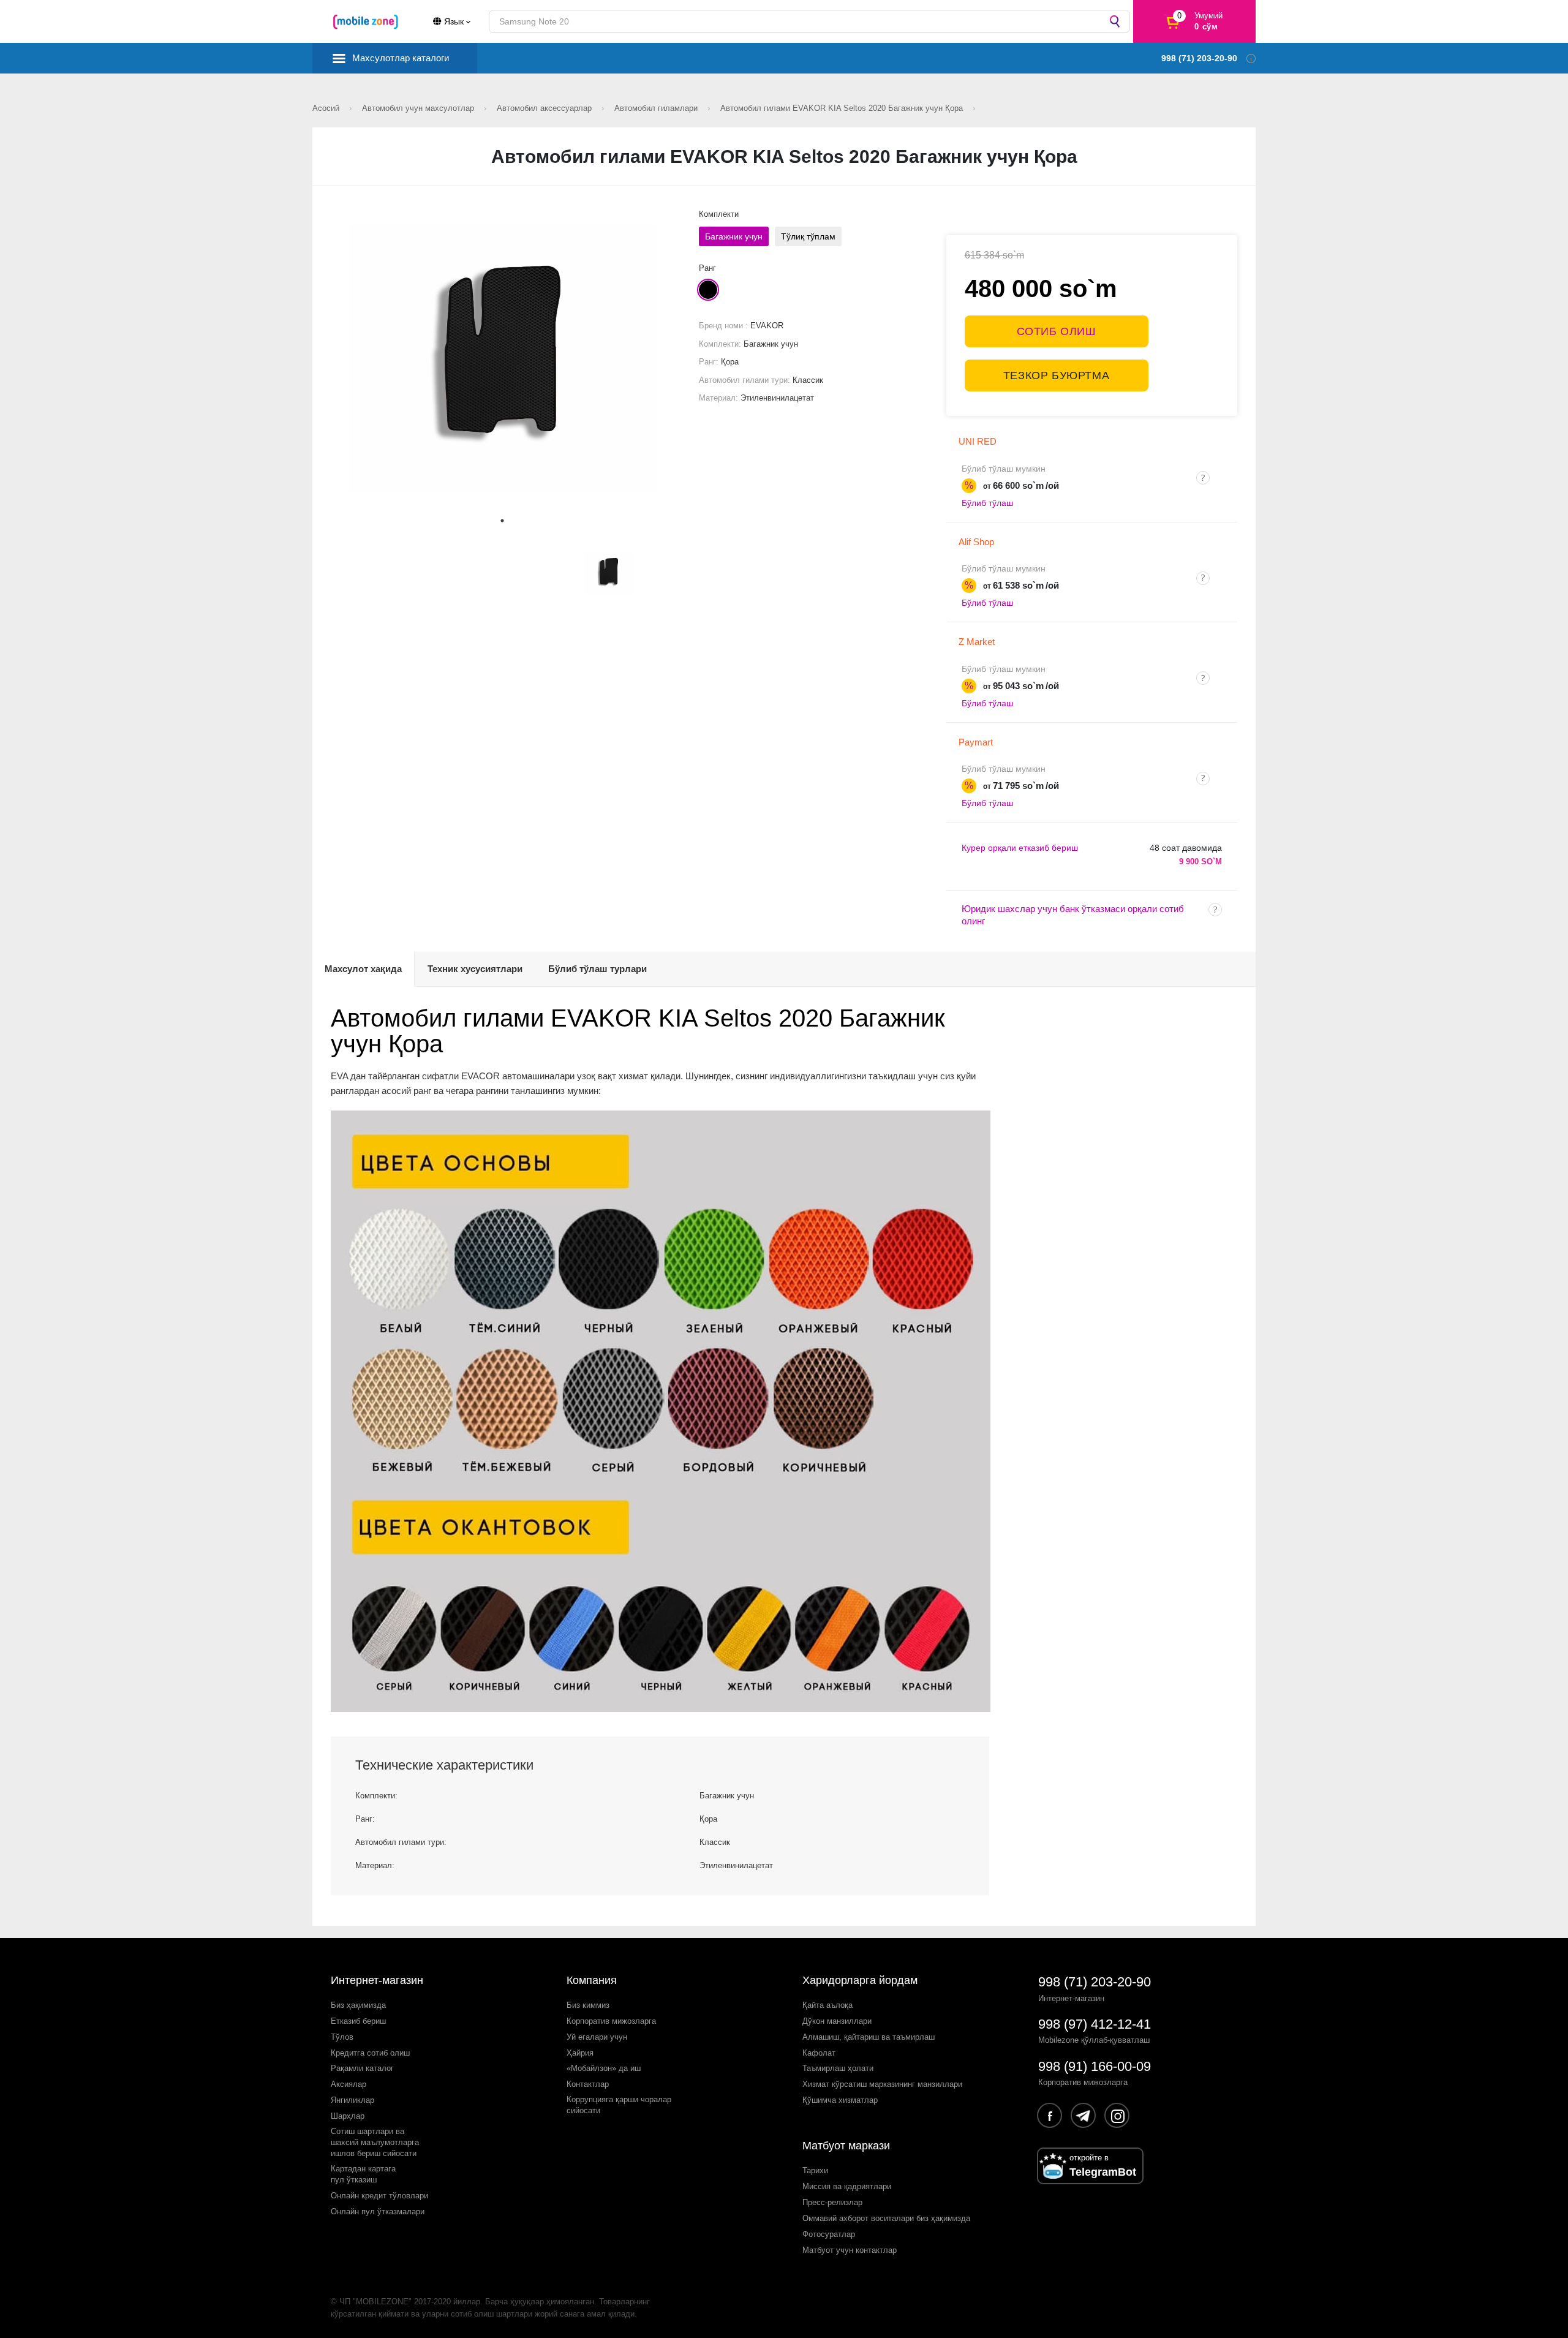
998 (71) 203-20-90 (1095, 1982)
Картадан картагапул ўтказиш (363, 2174)
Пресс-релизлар (832, 2202)
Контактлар (588, 2084)
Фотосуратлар (829, 2234)
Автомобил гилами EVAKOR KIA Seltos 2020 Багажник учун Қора (843, 108)
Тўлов (342, 2037)
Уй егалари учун (597, 2037)
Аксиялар (349, 2084)
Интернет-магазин (377, 1980)
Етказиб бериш (358, 2021)
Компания (592, 1980)
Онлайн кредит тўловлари (379, 2196)
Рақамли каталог (362, 2068)
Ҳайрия (580, 2053)
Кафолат (819, 2053)
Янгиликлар (352, 2100)
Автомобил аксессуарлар (545, 108)
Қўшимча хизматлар (840, 2100)
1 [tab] (502, 521)
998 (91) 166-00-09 (1095, 2066)
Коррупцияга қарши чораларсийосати (619, 2105)
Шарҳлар (348, 2116)
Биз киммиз (588, 2005)
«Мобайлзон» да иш (604, 2068)
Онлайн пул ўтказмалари (378, 2212)
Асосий (327, 108)
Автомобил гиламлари (657, 108)
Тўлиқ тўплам (808, 236)
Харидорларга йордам (860, 1980)
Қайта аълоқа (827, 2005)
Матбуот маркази (846, 2146)
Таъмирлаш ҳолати (838, 2068)
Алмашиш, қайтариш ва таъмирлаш (869, 2037)
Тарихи (815, 2170)
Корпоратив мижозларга (611, 2021)
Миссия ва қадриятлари (847, 2186)
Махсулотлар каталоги (401, 58)
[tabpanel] (503, 358)
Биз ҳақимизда (358, 2005)
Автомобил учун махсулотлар (419, 108)
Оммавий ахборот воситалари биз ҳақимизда (886, 2218)
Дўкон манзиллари (837, 2021)
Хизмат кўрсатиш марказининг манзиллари (882, 2084)
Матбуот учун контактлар (850, 2250)
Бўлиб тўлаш (987, 503)
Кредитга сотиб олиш (370, 2053)
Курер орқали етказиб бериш (1020, 848)
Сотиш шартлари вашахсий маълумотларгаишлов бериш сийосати (375, 2142)
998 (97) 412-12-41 (1095, 2024)
